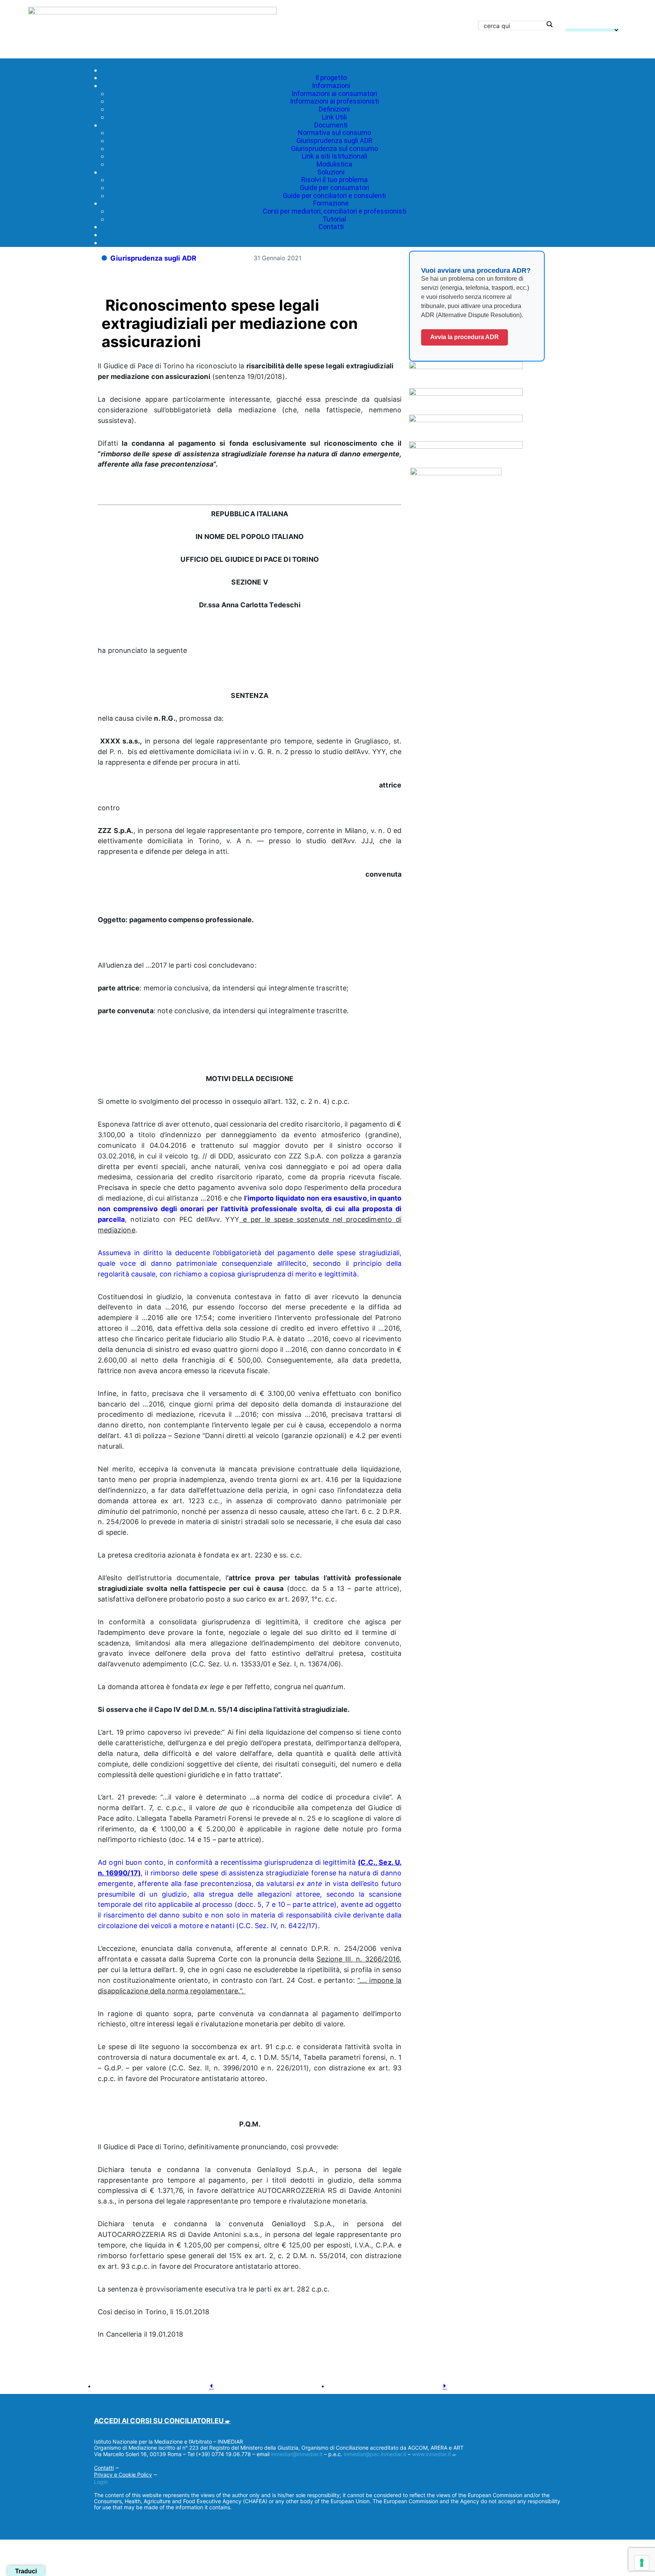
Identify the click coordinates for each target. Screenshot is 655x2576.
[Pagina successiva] (445, 2387)
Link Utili (334, 117)
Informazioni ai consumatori (334, 94)
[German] (588, 24)
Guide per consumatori (335, 188)
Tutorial (334, 219)
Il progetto (331, 78)
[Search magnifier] (549, 24)
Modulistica (334, 164)
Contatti (331, 227)
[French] (578, 24)
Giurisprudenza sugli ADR (335, 141)
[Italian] (597, 24)
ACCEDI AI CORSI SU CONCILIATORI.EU (159, 2421)
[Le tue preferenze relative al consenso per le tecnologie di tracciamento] (642, 2563)
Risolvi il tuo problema (335, 180)
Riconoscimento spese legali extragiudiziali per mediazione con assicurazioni (230, 323)
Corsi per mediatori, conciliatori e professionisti (335, 211)
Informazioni (331, 86)
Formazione (331, 203)
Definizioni (334, 109)
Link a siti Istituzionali (335, 156)
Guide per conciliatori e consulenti (334, 196)
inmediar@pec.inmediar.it (375, 2454)
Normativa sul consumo (335, 133)
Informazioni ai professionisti (335, 101)
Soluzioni (331, 172)
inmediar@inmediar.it (297, 2454)
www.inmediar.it (432, 2454)
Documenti (331, 125)
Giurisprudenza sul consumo (335, 149)
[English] (569, 24)
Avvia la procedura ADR (465, 337)
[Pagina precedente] (211, 2387)
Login (101, 2482)
